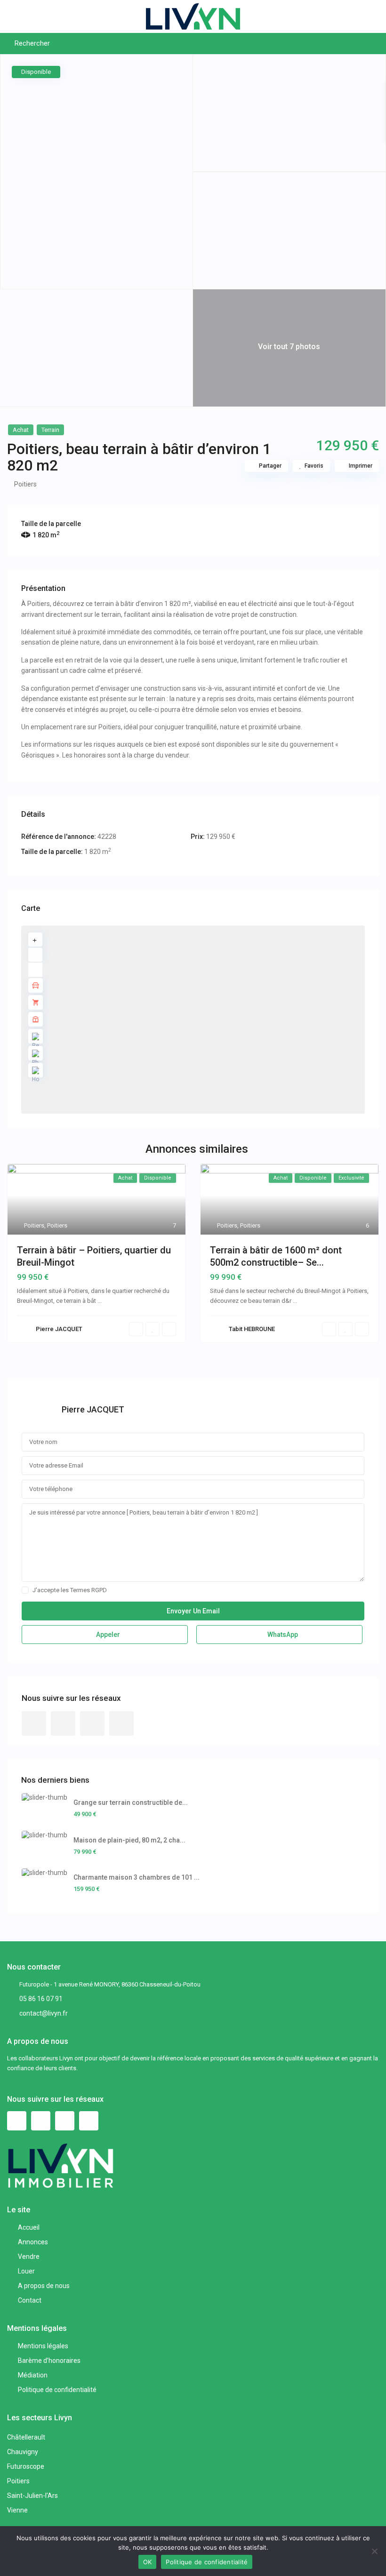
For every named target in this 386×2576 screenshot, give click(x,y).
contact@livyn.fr (44, 2013)
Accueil (29, 2227)
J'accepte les (70, 1590)
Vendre (29, 2257)
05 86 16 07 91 (41, 1999)
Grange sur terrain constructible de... (131, 1802)
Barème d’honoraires (49, 2361)
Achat (21, 430)
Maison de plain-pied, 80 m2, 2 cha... (129, 1840)
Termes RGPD (88, 1590)
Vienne (17, 2510)
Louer (26, 2271)
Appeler (107, 1635)
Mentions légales (43, 2346)
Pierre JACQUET (59, 1329)
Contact (30, 2300)
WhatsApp (282, 1635)
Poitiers (25, 484)
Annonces (33, 2242)
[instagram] (121, 1723)
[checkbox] (25, 1590)
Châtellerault (26, 2437)
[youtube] (92, 1723)
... (100, 1301)
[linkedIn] (63, 1723)
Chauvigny (23, 2452)
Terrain (50, 430)
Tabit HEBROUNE (252, 1329)
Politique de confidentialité (57, 2390)
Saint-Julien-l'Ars (32, 2496)
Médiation (33, 2375)
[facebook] (34, 1723)
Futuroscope (26, 2466)
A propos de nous (44, 2286)
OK (148, 2562)
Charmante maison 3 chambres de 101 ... (137, 1877)
